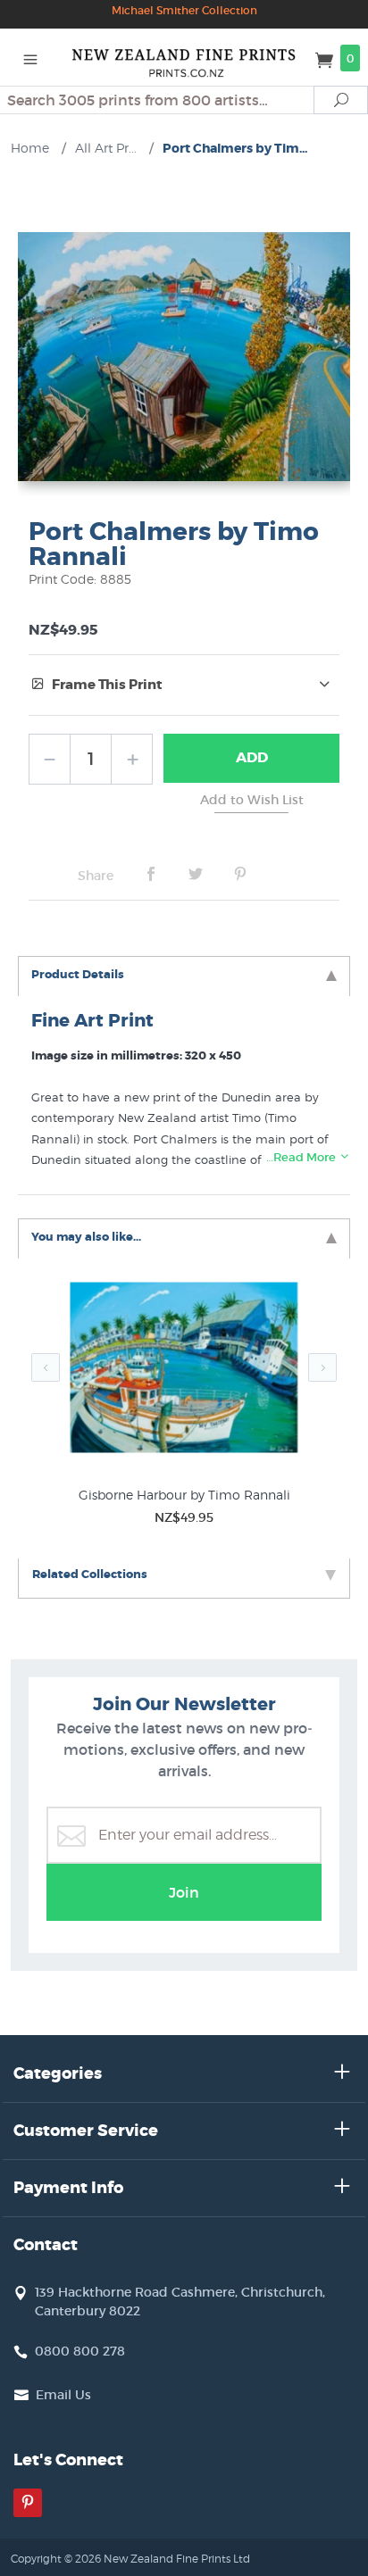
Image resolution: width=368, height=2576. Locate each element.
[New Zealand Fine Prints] (184, 57)
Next (322, 1367)
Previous (46, 1367)
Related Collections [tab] (90, 1574)
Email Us (63, 2395)
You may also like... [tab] (86, 1237)
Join (184, 1892)
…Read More (302, 1157)
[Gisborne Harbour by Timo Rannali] (184, 1371)
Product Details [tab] (78, 974)
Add (252, 757)
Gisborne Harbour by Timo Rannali (184, 1495)
